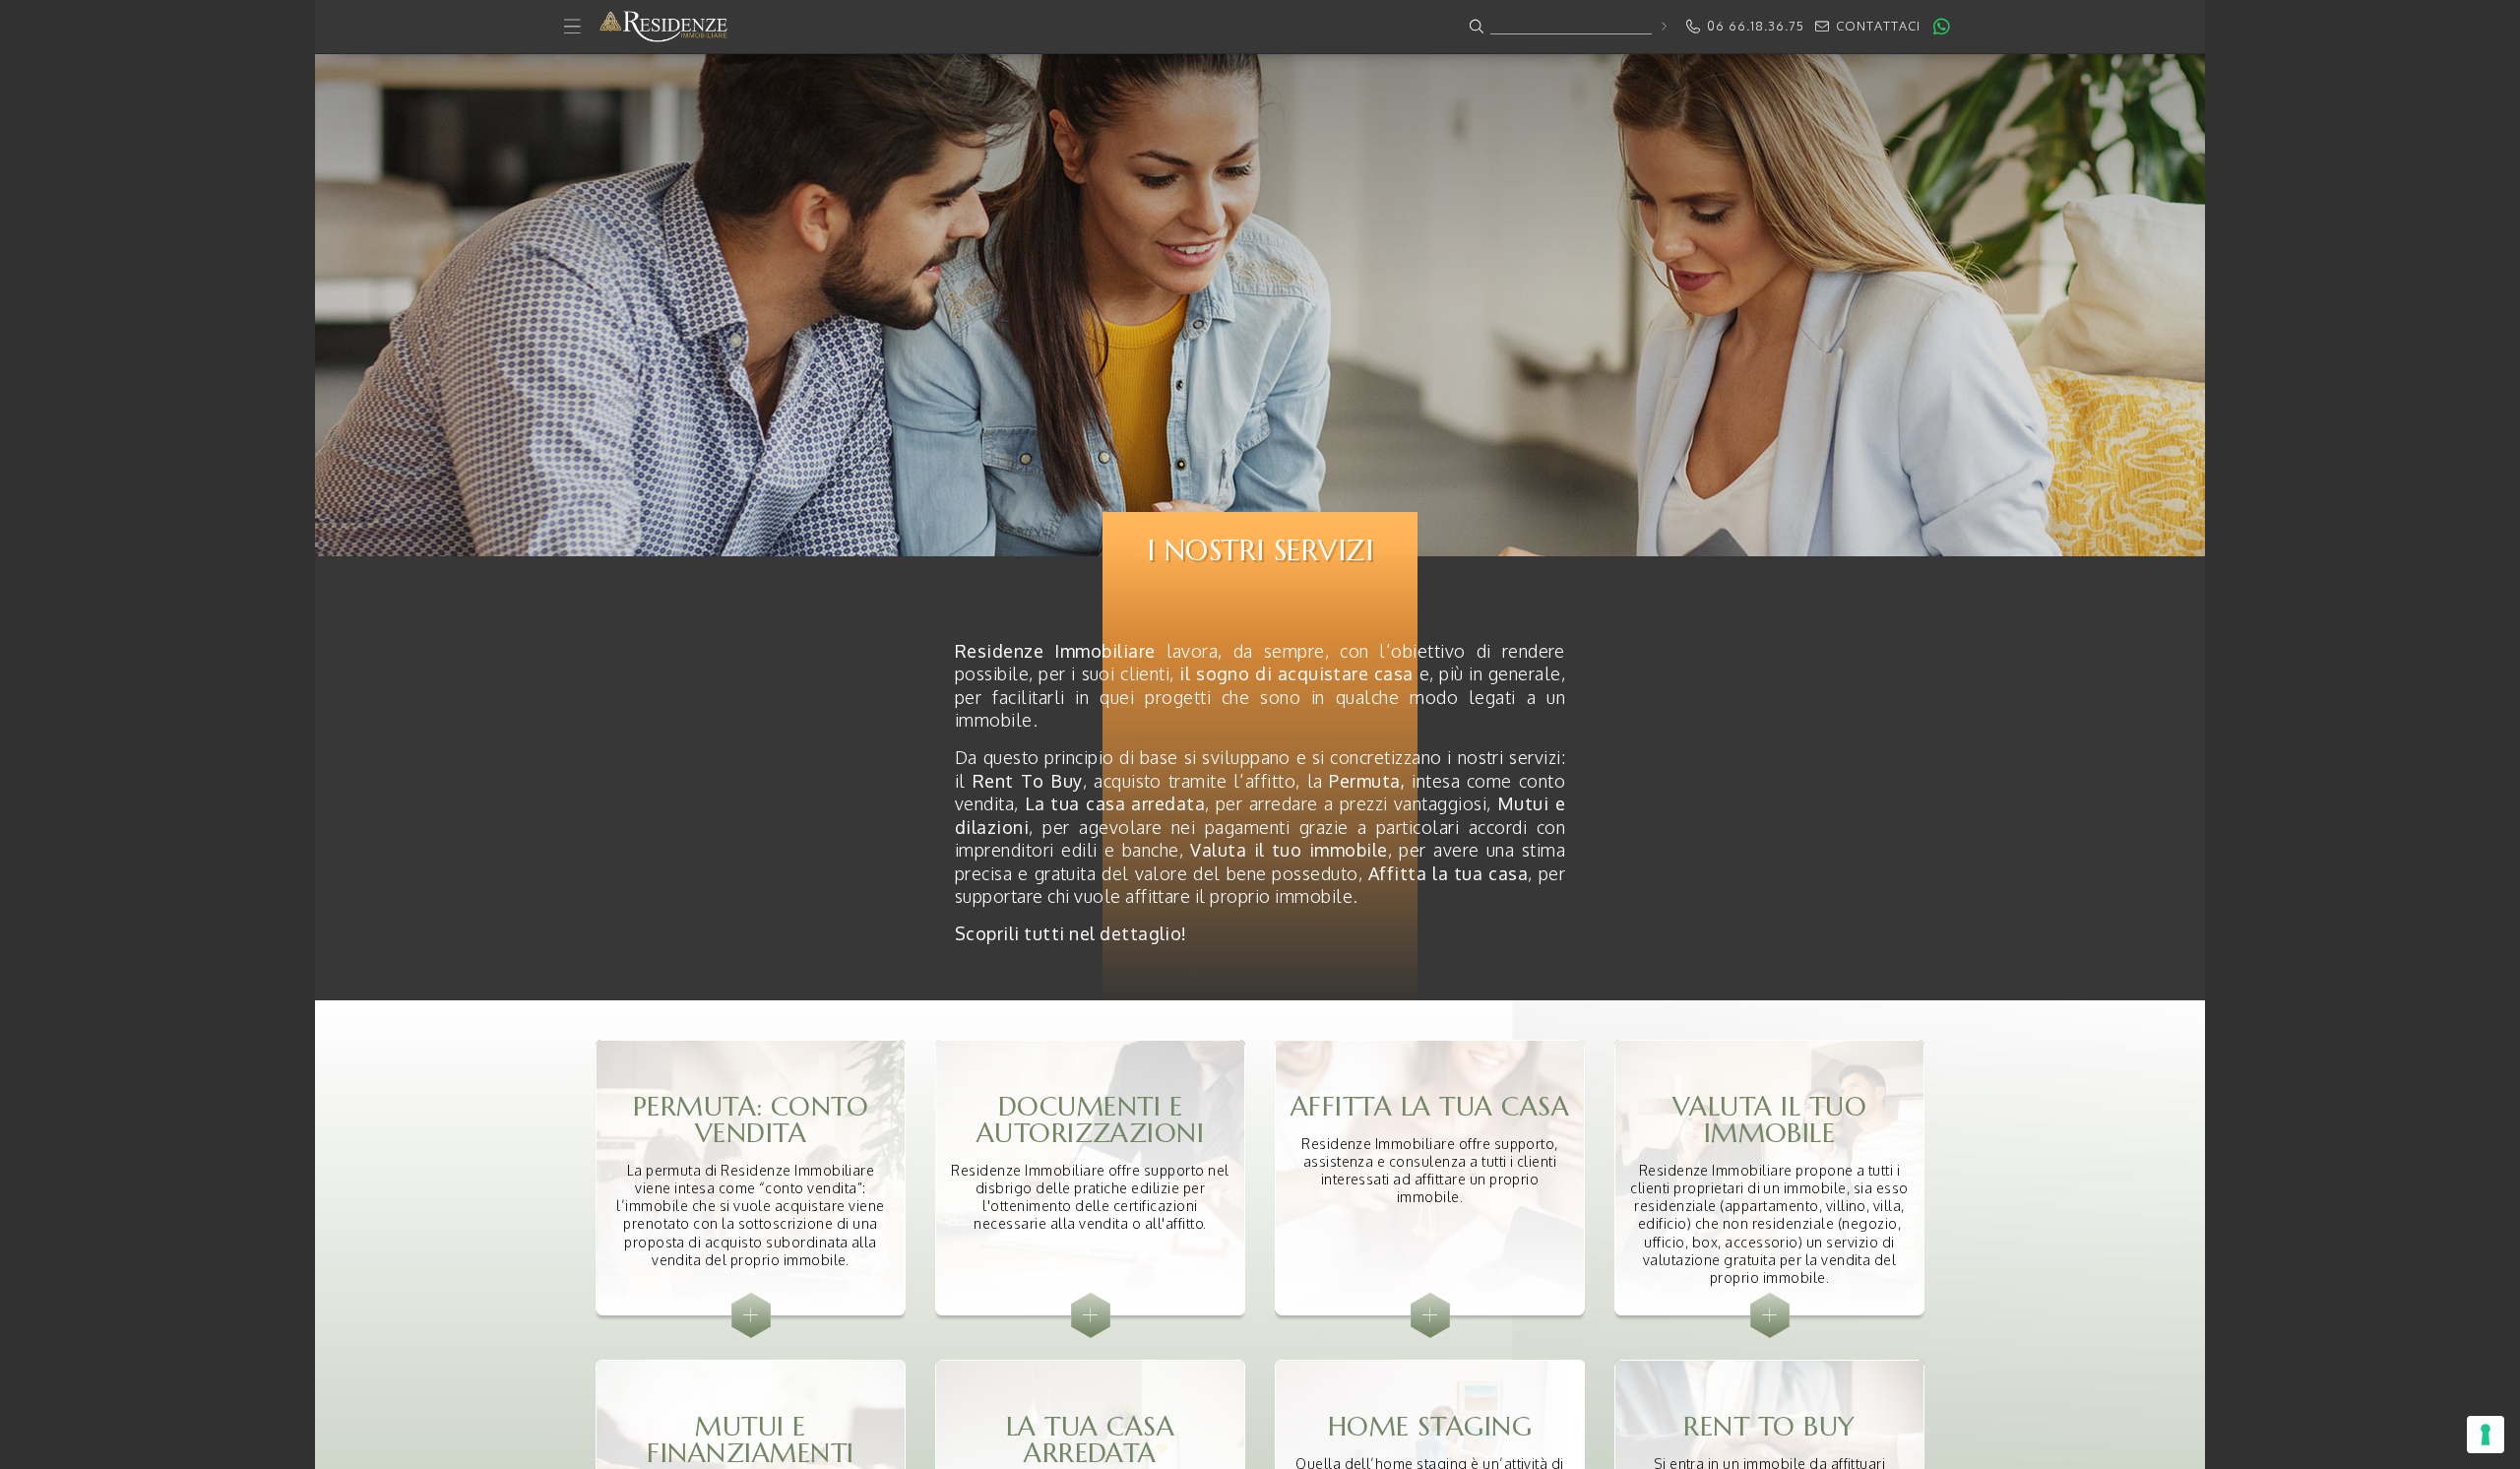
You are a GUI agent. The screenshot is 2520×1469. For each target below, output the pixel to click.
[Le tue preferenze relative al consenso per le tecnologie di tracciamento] (2486, 1435)
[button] (1260, 27)
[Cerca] (1663, 26)
